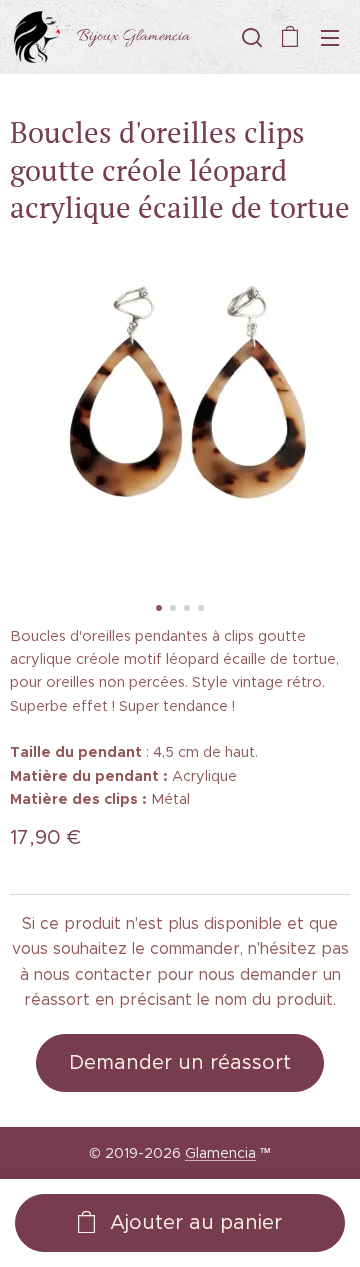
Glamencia (220, 1153)
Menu (330, 37)
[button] (250, 37)
